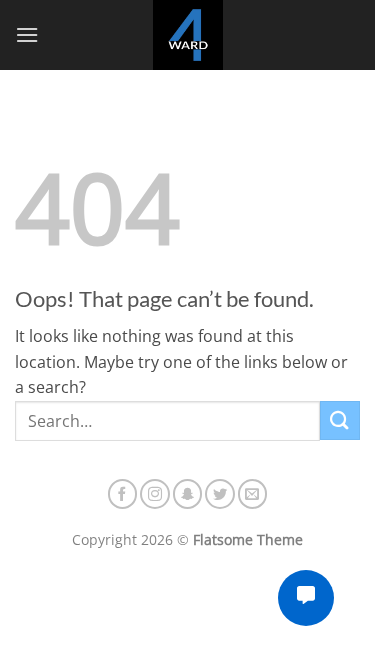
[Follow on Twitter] (220, 494)
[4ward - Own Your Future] (188, 35)
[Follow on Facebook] (123, 494)
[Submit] (340, 420)
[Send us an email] (253, 494)
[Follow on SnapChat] (188, 494)
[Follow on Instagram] (155, 494)
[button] (27, 34)
